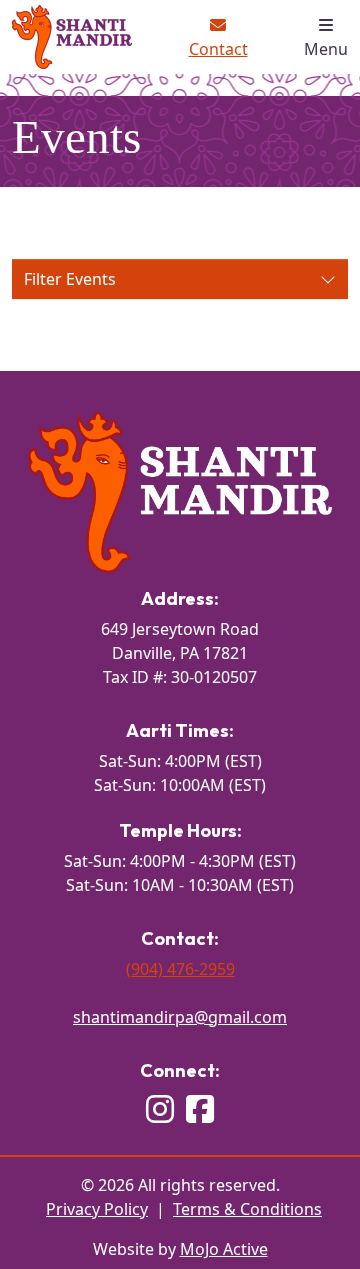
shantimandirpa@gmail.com (180, 1017)
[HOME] (180, 490)
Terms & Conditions (247, 1209)
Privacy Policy (97, 1209)
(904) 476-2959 (180, 969)
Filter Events (92, 283)
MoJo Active (224, 1249)
